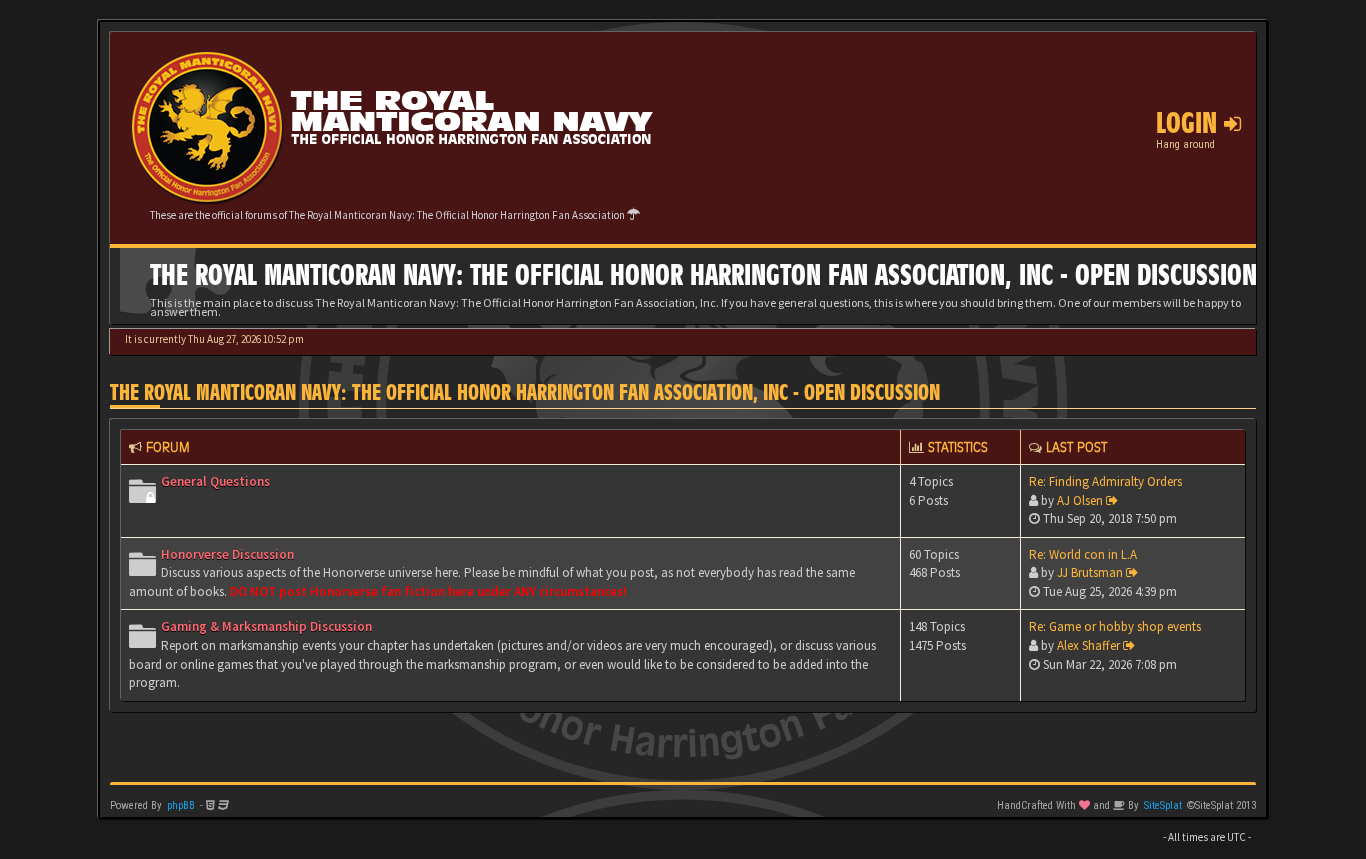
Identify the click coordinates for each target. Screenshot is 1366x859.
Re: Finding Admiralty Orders (1105, 481)
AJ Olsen (1080, 500)
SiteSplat (1163, 805)
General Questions (215, 481)
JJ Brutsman (1090, 572)
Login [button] (1190, 123)
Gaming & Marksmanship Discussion (266, 626)
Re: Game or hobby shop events (1115, 626)
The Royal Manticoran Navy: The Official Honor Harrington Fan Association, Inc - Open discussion (525, 392)
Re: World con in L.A (1083, 554)
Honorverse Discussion (227, 554)
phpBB (181, 805)
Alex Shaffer (1088, 645)
